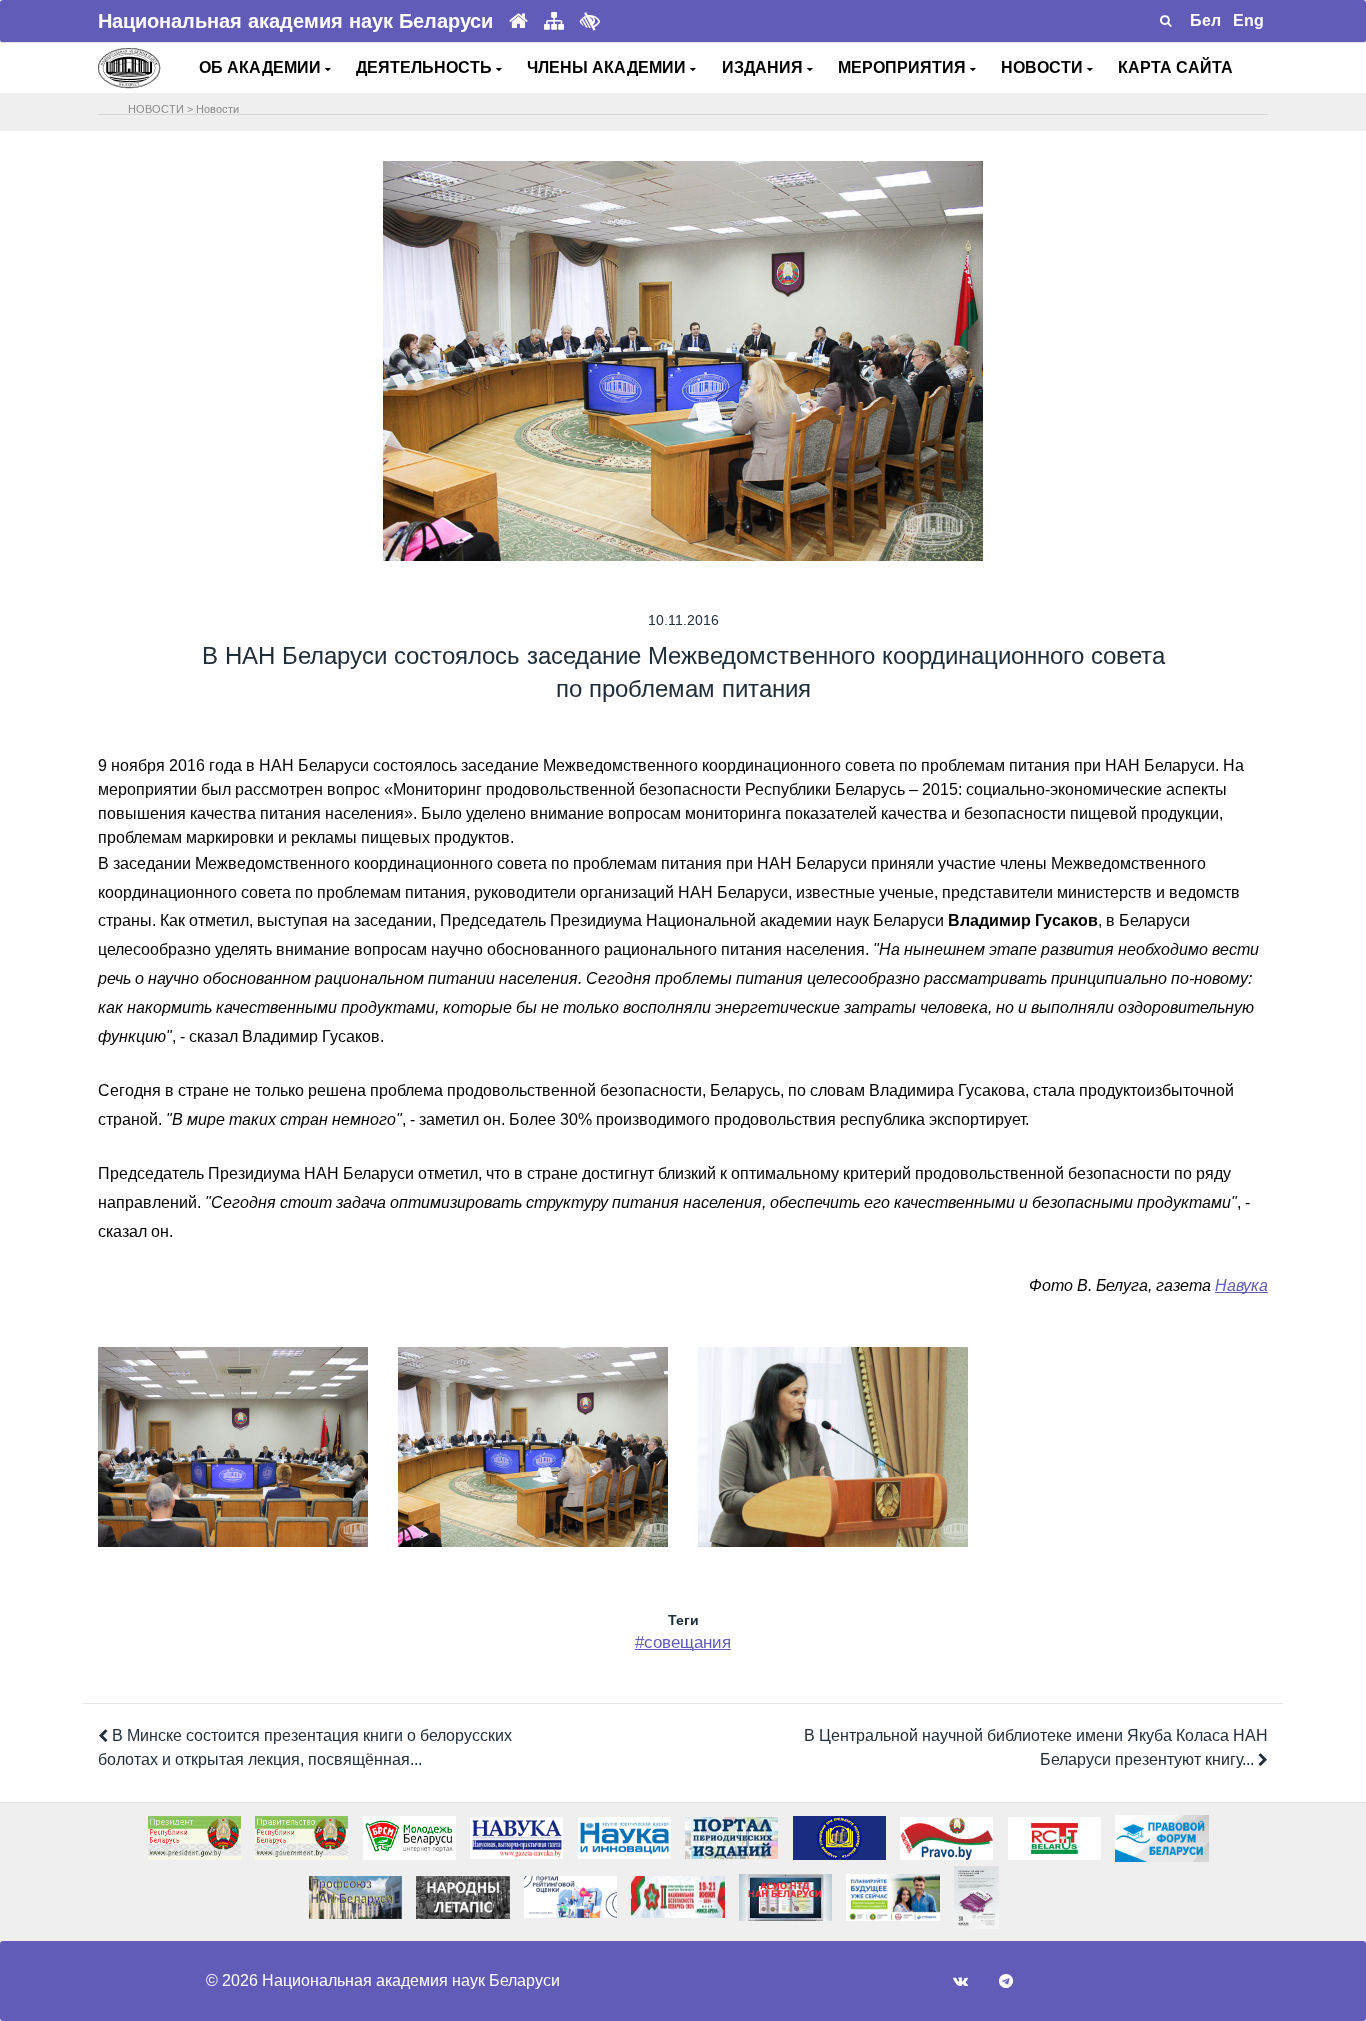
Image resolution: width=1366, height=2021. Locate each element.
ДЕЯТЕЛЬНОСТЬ (426, 67)
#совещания (683, 1642)
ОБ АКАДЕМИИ (262, 67)
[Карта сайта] (554, 21)
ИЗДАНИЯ (764, 67)
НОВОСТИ (1044, 67)
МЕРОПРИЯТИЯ (904, 67)
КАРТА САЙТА (1175, 67)
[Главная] (518, 21)
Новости (217, 109)
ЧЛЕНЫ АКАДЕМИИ (608, 67)
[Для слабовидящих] (590, 21)
